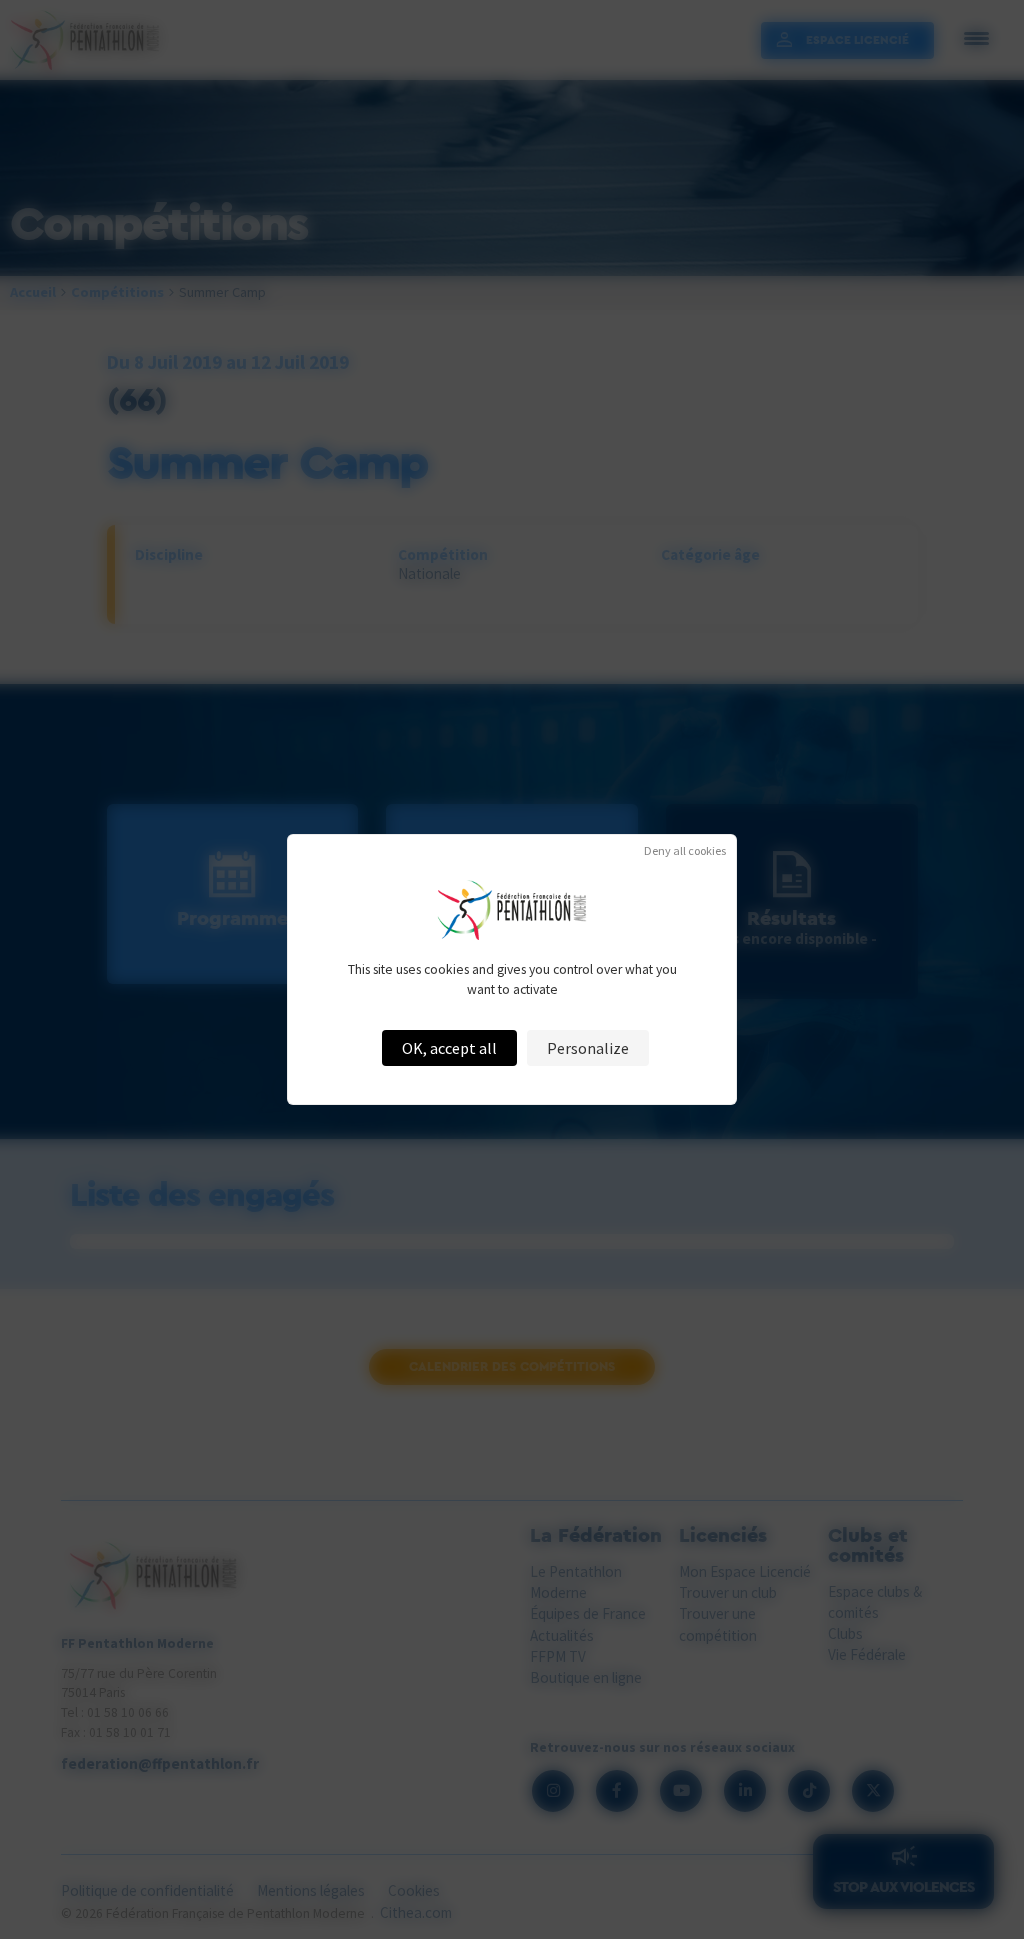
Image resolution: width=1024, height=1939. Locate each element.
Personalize (588, 1048)
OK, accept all (449, 1048)
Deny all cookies (685, 851)
